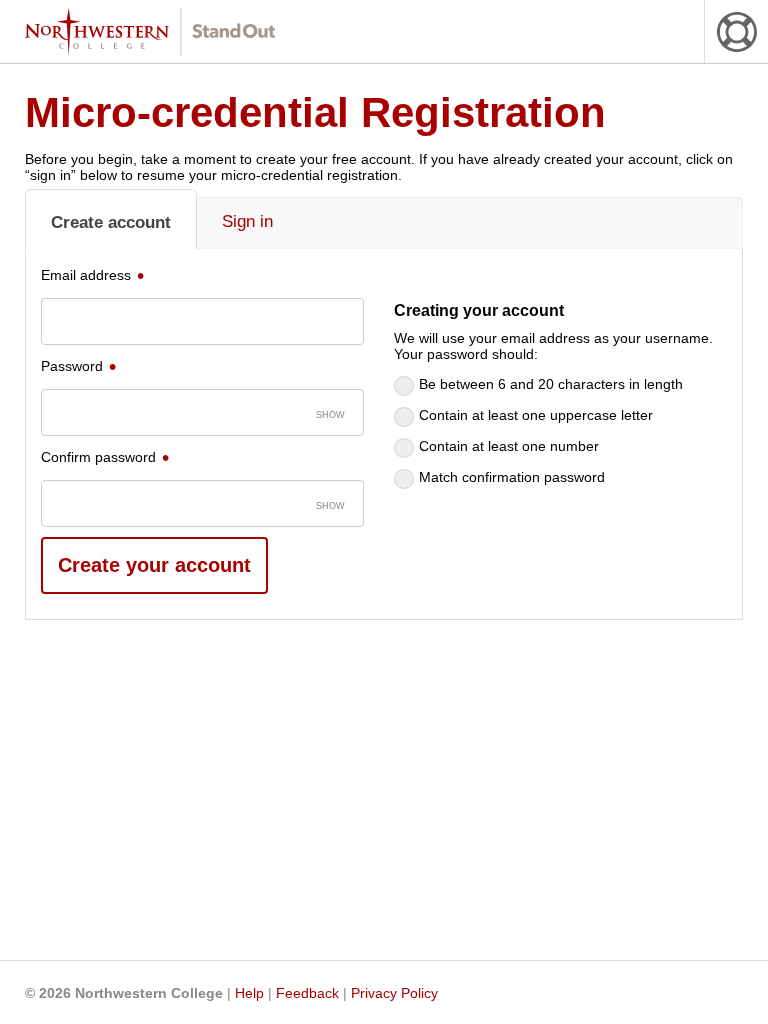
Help (249, 993)
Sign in (247, 221)
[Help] (736, 32)
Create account (111, 222)
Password (72, 366)
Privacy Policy (394, 993)
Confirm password (98, 457)
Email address (86, 275)
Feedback (307, 993)
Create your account (154, 565)
